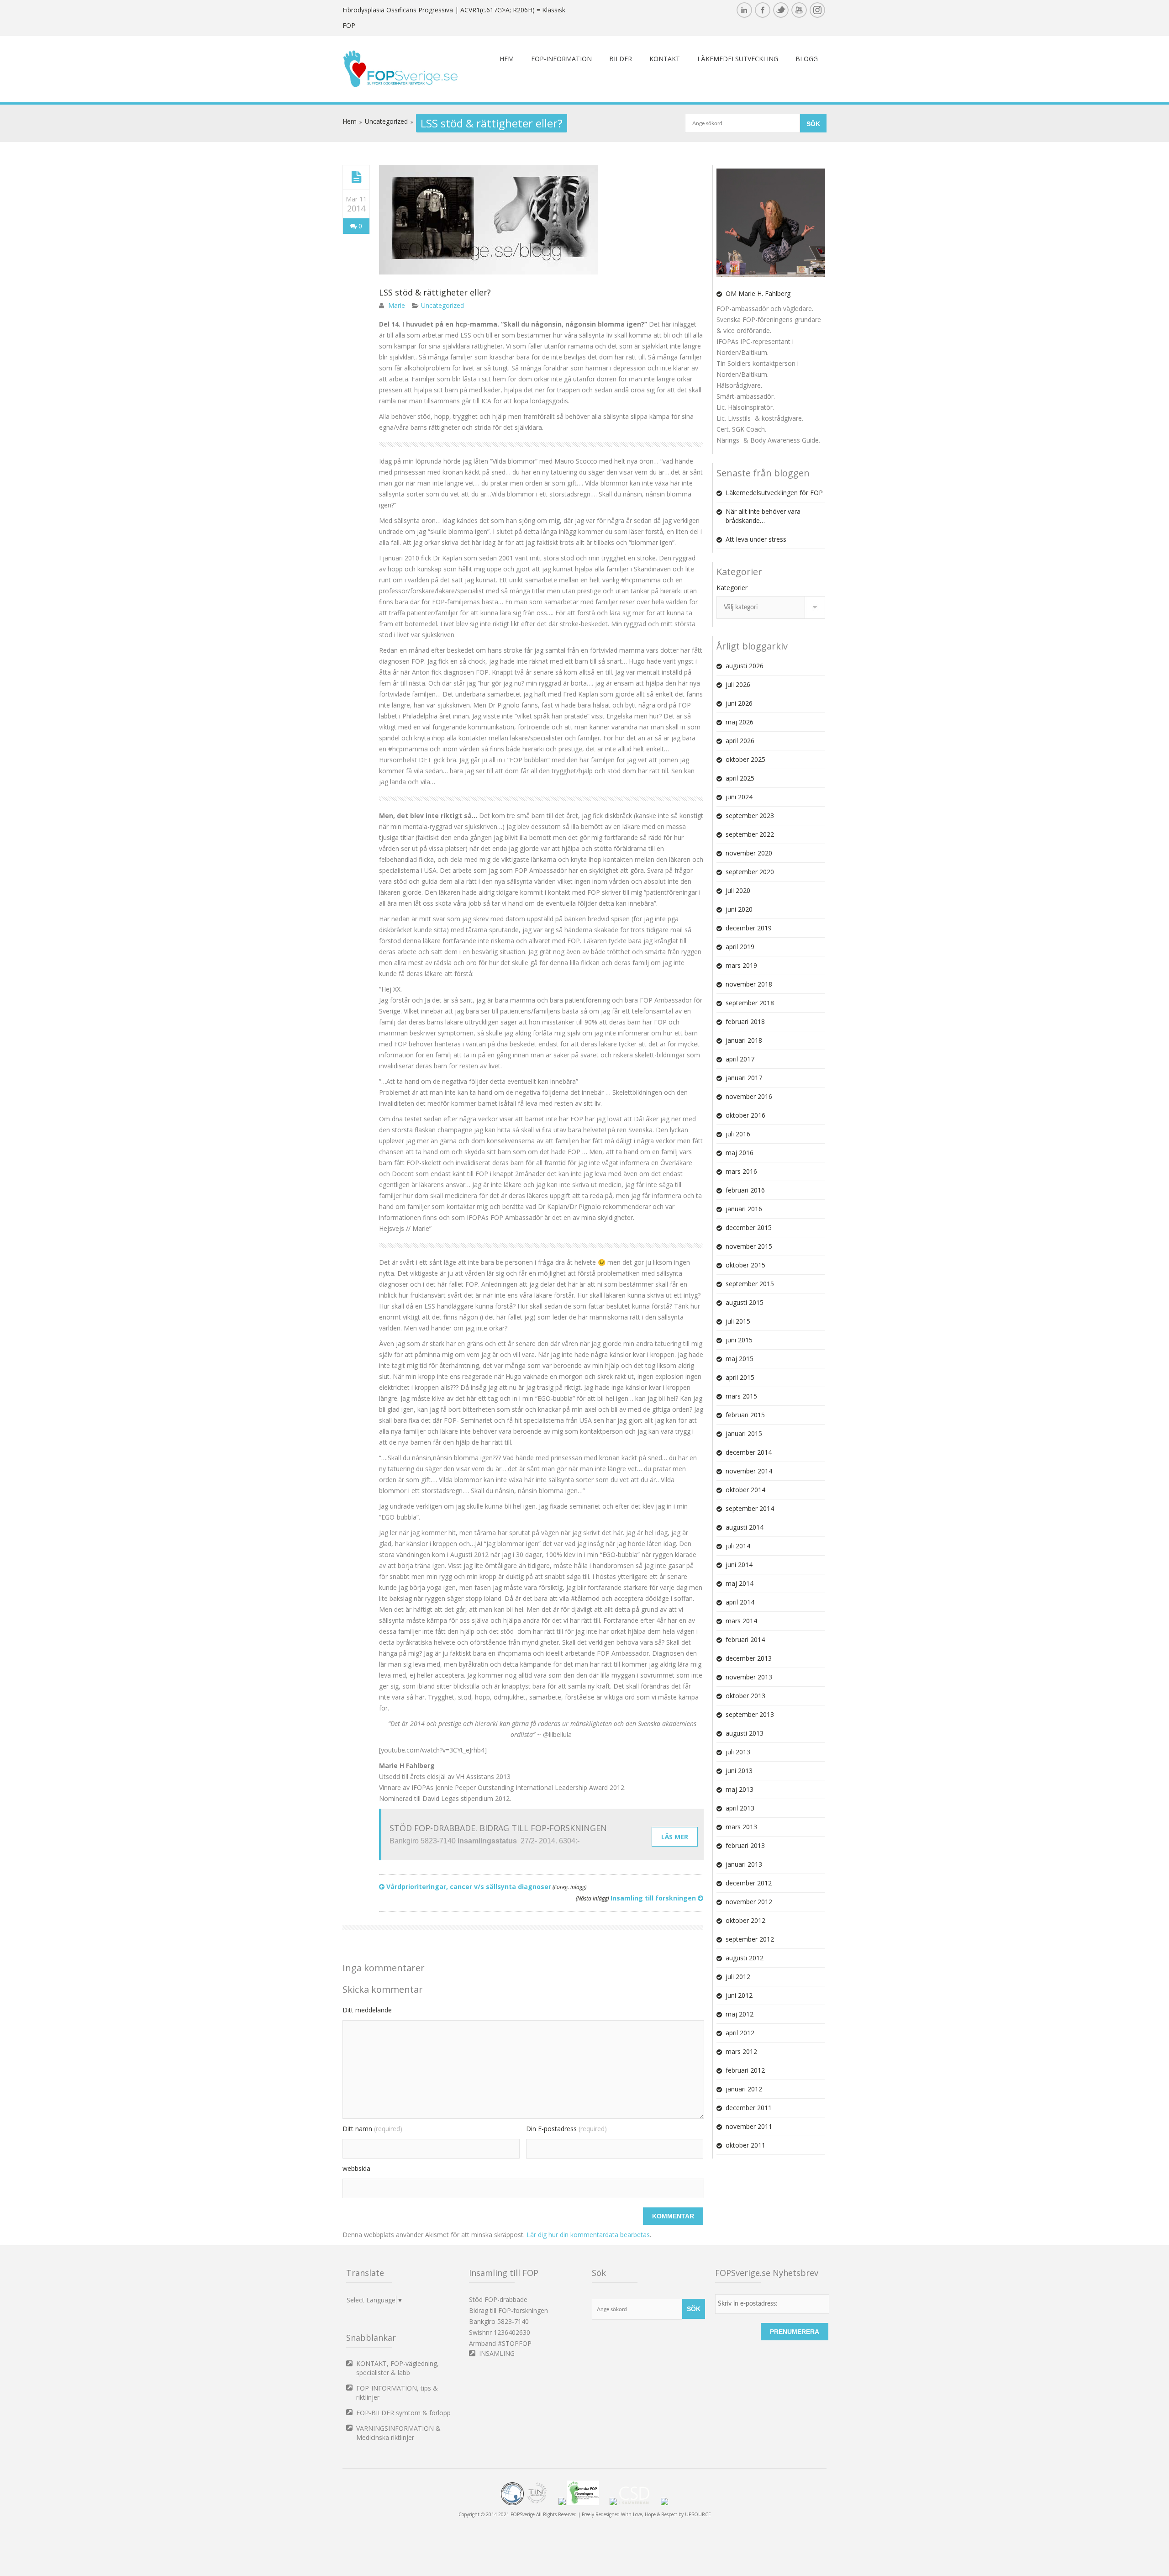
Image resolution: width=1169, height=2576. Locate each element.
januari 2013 (744, 1864)
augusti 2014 (745, 1527)
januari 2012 (744, 2089)
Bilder (621, 59)
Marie (397, 305)
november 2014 (749, 1471)
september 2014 (750, 1508)
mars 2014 (741, 1621)
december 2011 (749, 2108)
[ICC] (512, 2503)
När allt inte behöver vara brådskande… (763, 516)
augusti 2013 (745, 1733)
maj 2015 (740, 1359)
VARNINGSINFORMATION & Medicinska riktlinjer (398, 2433)
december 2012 (749, 1883)
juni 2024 (739, 797)
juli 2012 (738, 1977)
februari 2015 (745, 1415)
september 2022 (750, 834)
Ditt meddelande (367, 2010)
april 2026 (740, 741)
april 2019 (740, 947)
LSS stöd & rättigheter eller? (435, 292)
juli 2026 (738, 684)
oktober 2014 (745, 1490)
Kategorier (732, 588)
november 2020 (749, 853)
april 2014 (740, 1602)
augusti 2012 (745, 1958)
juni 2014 (739, 1565)
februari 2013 (745, 1845)
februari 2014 (745, 1639)
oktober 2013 (745, 1696)
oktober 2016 (745, 1115)
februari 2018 (745, 1021)
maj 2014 (740, 1583)
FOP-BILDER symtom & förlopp (403, 2413)
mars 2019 (741, 965)
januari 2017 (744, 1078)
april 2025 (740, 778)
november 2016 (749, 1096)
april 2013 (740, 1808)
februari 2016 (745, 1190)
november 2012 (749, 1902)
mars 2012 (741, 2051)
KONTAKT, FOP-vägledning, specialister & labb (398, 2368)
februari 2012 (745, 2070)
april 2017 (740, 1059)
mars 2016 (741, 1171)
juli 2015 (738, 1321)
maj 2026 (740, 722)
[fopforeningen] (588, 2503)
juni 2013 (739, 1771)
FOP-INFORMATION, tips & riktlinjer (397, 2393)
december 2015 (749, 1227)
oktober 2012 (745, 1920)
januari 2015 (744, 1433)
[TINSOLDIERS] (541, 2503)
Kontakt (665, 59)
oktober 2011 (745, 2145)
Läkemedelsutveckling (738, 59)
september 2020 (750, 872)
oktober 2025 (745, 759)
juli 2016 (738, 1134)
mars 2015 (741, 1396)
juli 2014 (738, 1546)
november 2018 (749, 984)
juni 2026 (739, 703)
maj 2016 (740, 1153)
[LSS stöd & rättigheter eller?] (356, 177)
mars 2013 (741, 1827)
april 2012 (740, 2033)
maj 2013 (740, 1789)
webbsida (356, 2168)
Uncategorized (386, 121)
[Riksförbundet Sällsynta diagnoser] (613, 2503)
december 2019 (749, 928)
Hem (507, 59)
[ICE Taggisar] (664, 2503)
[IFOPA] (562, 2503)
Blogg (807, 59)
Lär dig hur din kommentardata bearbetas (588, 2235)
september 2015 (750, 1284)
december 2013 (749, 1658)
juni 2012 (739, 1995)
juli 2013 (738, 1752)
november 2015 (749, 1246)
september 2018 (750, 1003)
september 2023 (750, 816)
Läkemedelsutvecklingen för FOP (774, 493)
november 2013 (749, 1677)
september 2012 (750, 1939)
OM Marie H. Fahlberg (758, 293)
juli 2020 (738, 890)
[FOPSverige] (400, 85)
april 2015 (740, 1377)
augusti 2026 (745, 666)
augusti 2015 (745, 1302)
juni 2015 (739, 1340)
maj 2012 (740, 2014)
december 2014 (749, 1452)
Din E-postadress (566, 2129)
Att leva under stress (756, 539)
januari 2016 (744, 1209)
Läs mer (675, 1837)
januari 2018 (744, 1040)
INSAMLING (497, 2353)
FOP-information (561, 59)
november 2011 (749, 2126)
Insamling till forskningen (637, 1898)
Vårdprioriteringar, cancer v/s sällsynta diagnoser (485, 1887)
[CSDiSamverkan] (639, 2503)
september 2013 (750, 1714)
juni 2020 (739, 909)
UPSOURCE (698, 2514)
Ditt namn (372, 2129)
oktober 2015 (745, 1265)
